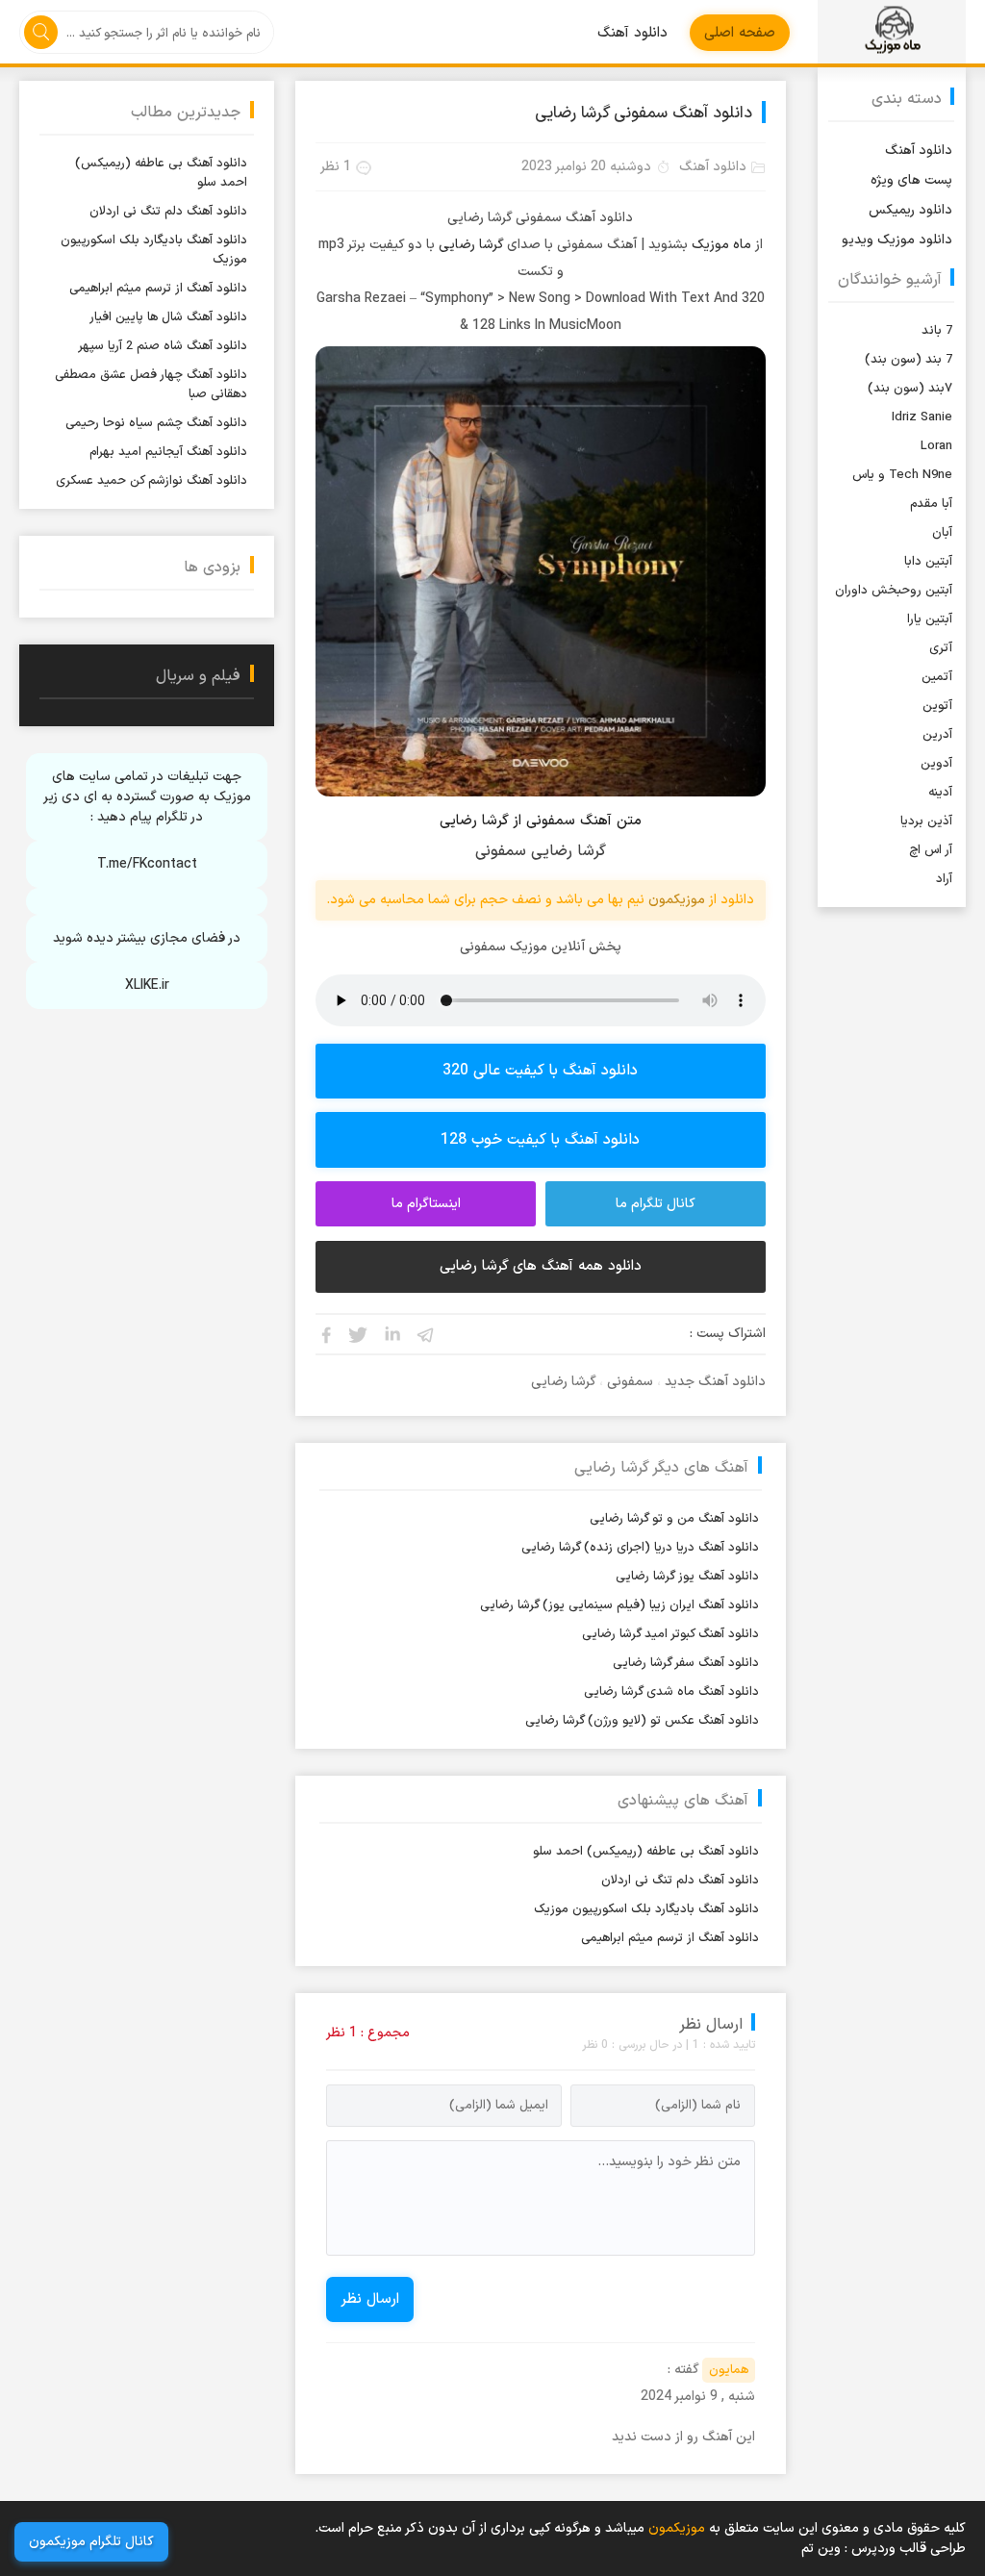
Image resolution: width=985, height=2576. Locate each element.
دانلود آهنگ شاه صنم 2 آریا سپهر (163, 346)
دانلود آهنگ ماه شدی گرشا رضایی (671, 1692)
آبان (942, 533)
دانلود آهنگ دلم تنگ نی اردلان (680, 1881)
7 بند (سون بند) (909, 360)
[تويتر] (359, 1334)
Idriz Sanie (922, 417)
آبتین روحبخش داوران (894, 591)
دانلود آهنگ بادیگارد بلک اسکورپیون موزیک (646, 1909)
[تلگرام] (426, 1334)
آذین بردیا (926, 821)
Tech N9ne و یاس (902, 475)
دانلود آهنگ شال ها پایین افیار (168, 317)
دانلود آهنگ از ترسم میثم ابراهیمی (670, 1938)
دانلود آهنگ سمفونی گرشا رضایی (644, 114)
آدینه (940, 793)
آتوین (937, 706)
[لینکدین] (392, 1334)
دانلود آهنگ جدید (715, 1382)
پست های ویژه (911, 180)
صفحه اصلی (740, 33)
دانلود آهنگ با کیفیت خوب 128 (540, 1140)
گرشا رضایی (471, 245)
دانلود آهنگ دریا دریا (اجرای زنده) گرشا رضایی (640, 1548)
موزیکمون (891, 32)
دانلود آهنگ (632, 33)
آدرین (937, 735)
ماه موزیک (721, 245)
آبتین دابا (928, 562)
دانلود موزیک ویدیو (897, 240)
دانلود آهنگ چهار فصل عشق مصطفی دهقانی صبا (151, 385)
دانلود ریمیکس (910, 210)
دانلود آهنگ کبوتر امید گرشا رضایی (670, 1634)
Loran (936, 446)
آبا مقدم (931, 504)
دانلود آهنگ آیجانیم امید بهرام (168, 452)
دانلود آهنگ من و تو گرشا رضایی (674, 1519)
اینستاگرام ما (426, 1204)
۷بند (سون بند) (910, 389)
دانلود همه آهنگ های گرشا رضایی (541, 1266)
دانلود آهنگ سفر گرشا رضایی (686, 1663)
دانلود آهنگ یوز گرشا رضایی (687, 1577)
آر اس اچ (931, 850)
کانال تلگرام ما (656, 1204)
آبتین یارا (930, 619)
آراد (944, 879)
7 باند (937, 331)
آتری (941, 648)
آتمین (937, 677)
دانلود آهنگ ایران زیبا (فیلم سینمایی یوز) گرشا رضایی (619, 1605)
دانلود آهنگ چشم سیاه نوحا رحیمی (156, 423)
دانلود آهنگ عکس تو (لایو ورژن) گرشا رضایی (642, 1721)
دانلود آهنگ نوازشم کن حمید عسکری (152, 481)
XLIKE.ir (147, 985)
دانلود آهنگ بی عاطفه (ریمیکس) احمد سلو (646, 1852)
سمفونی (630, 1382)
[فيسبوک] (325, 1334)
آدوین (936, 764)
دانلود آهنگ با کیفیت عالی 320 (540, 1071)
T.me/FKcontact (147, 864)
